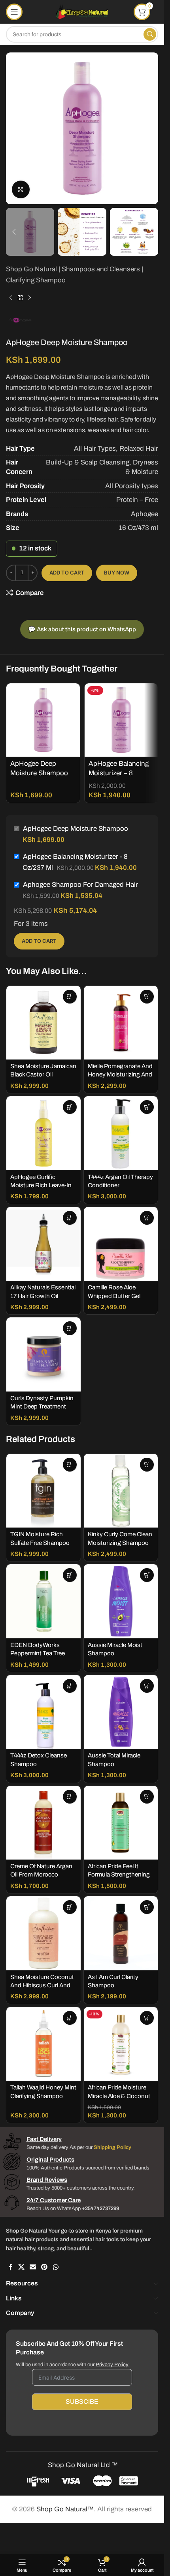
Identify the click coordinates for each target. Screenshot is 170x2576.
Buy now (117, 573)
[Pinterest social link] (44, 2267)
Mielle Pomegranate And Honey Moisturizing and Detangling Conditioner (120, 1075)
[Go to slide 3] (86, 196)
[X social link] (21, 2267)
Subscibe (82, 2402)
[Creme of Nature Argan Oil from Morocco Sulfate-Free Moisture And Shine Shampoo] (43, 1823)
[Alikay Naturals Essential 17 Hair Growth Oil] (43, 1244)
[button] (14, 129)
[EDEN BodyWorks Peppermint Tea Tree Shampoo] (43, 1601)
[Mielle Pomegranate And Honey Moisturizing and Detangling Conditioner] (121, 1023)
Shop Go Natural (31, 269)
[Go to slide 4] (94, 196)
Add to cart (67, 573)
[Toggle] (156, 2284)
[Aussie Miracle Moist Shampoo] (121, 1601)
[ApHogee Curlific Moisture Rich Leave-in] (43, 1133)
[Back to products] (20, 298)
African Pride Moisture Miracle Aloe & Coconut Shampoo (119, 2096)
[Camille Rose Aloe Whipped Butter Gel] (121, 1244)
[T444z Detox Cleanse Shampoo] (43, 1712)
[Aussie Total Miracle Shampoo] (121, 1712)
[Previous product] (11, 298)
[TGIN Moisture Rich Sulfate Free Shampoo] (43, 1491)
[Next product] (30, 298)
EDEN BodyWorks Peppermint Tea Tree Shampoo (38, 1654)
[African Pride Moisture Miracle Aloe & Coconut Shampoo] (121, 2044)
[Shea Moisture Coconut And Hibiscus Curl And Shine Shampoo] (43, 1933)
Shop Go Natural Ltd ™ (82, 2465)
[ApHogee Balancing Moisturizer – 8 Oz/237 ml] (121, 720)
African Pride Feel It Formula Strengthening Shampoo (119, 1875)
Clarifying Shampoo (36, 280)
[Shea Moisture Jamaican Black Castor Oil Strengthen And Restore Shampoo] (43, 1023)
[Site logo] (82, 11)
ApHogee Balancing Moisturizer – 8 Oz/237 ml (119, 773)
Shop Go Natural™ (65, 2509)
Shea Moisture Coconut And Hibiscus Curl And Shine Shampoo (42, 1986)
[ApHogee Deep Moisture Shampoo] (43, 720)
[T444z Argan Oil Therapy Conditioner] (121, 1133)
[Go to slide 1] (70, 196)
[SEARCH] (150, 34)
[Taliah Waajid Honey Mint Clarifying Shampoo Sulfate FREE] (43, 2044)
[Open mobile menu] (14, 12)
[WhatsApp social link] (56, 2267)
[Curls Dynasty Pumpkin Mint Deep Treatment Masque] (43, 1354)
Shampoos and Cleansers (101, 269)
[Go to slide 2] (78, 196)
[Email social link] (33, 2267)
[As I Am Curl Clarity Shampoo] (121, 1933)
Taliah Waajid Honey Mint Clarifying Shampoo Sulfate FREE (43, 2096)
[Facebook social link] (11, 2267)
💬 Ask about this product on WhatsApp (82, 629)
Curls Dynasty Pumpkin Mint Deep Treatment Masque (42, 1407)
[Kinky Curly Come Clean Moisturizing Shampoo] (121, 1491)
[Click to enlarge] (21, 189)
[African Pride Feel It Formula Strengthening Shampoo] (121, 1823)
